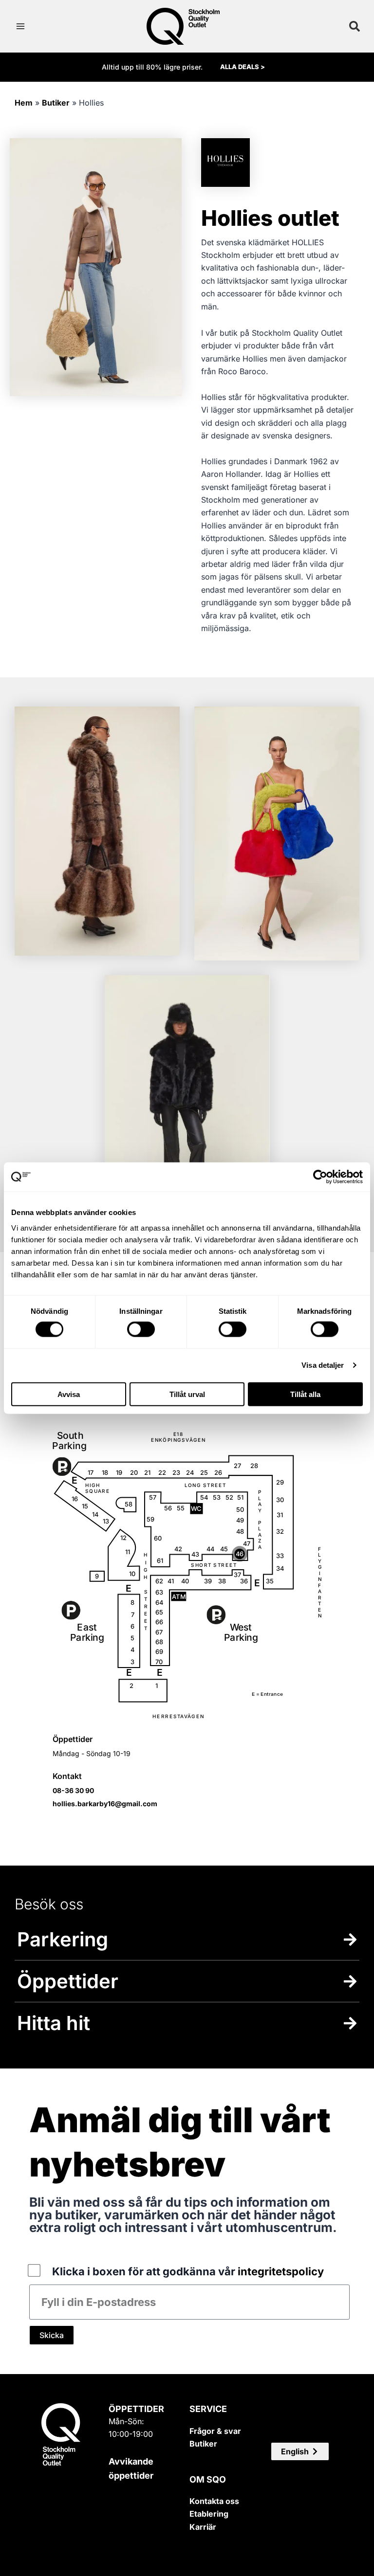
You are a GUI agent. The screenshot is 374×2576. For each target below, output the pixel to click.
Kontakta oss (214, 2501)
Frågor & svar (215, 2431)
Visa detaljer (323, 1365)
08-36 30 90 (73, 1790)
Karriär (203, 2527)
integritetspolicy (281, 2271)
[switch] (141, 1329)
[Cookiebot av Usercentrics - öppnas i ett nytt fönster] (320, 1177)
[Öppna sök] (355, 26)
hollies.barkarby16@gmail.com (105, 1804)
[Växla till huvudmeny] (20, 26)
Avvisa (69, 1394)
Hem (24, 103)
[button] (300, 2451)
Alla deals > (243, 67)
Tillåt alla (305, 1394)
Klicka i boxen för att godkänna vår (188, 2271)
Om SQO (208, 2479)
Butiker (56, 103)
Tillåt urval (187, 1394)
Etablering (209, 2514)
